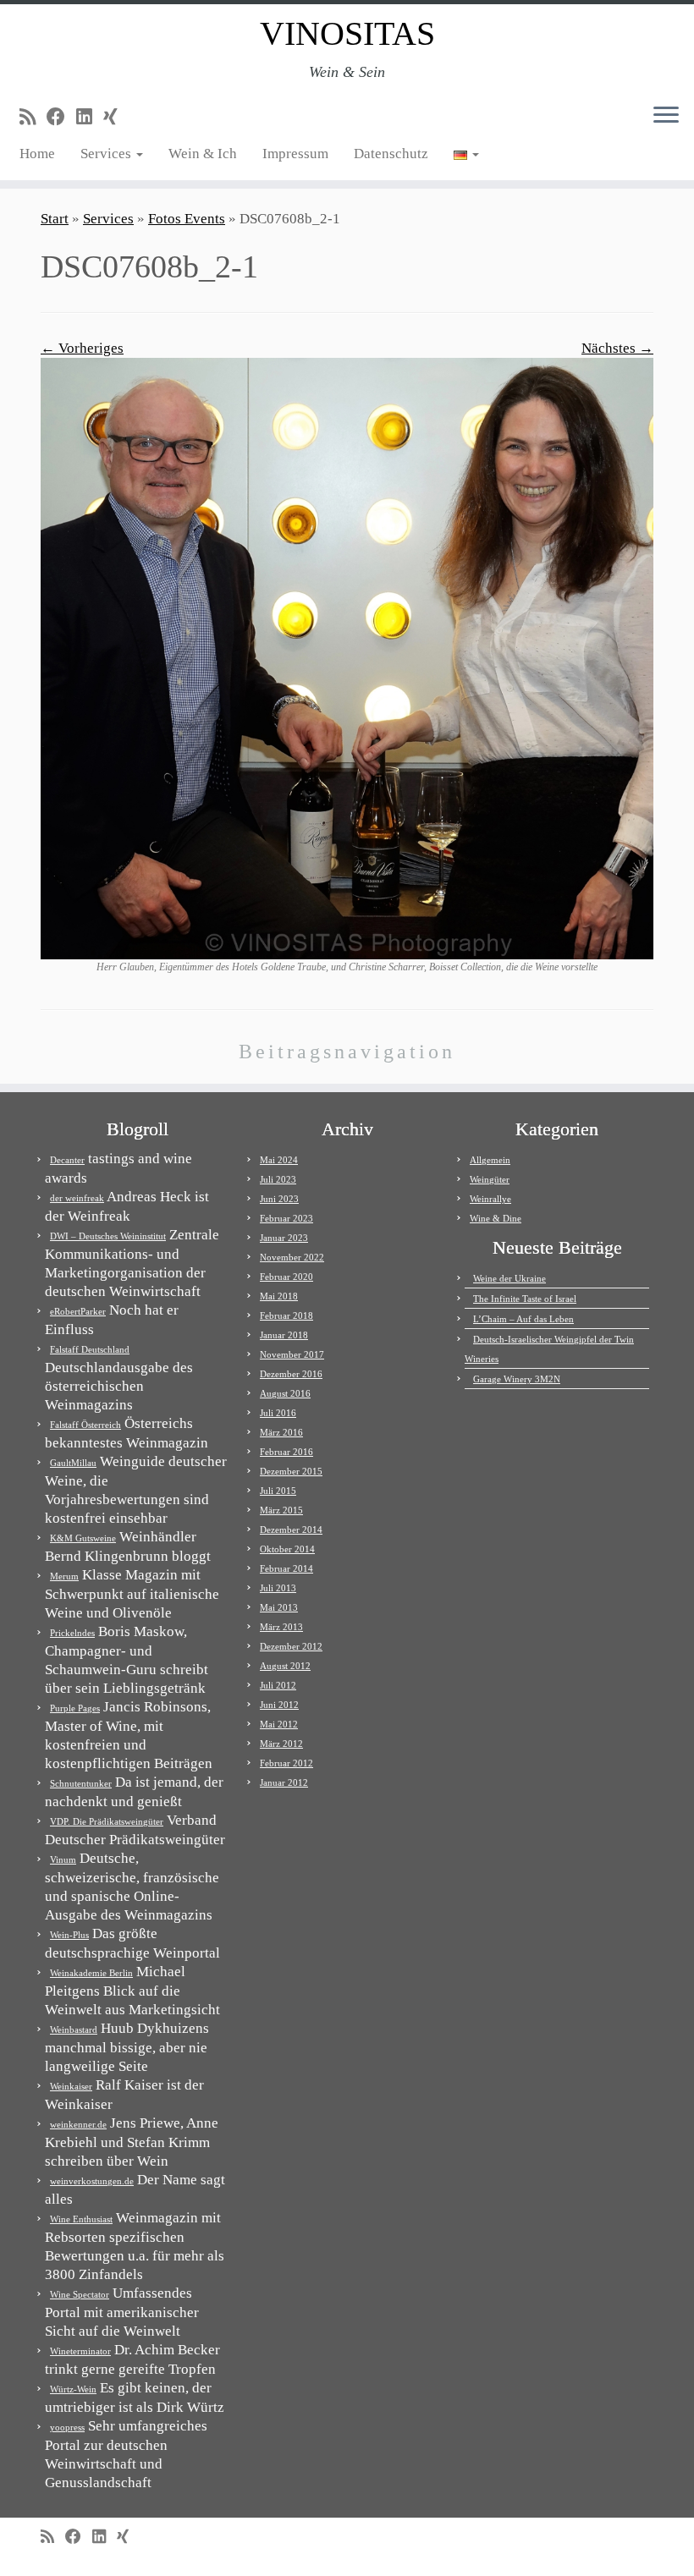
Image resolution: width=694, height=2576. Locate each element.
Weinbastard (74, 2029)
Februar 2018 (286, 1315)
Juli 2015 (278, 1491)
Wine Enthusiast (81, 2219)
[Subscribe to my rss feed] (33, 117)
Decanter (67, 1160)
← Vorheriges (82, 348)
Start (55, 219)
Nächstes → (617, 348)
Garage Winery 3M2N (517, 1379)
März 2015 (281, 1510)
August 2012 (285, 1666)
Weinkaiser (71, 2086)
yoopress (67, 2427)
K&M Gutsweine (83, 1538)
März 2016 (281, 1432)
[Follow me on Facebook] (61, 117)
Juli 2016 (278, 1413)
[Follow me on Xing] (116, 117)
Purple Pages (75, 1708)
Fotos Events (187, 219)
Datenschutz (391, 154)
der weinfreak (77, 1198)
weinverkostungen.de (92, 2181)
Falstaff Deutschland (90, 1349)
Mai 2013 (279, 1607)
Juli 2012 (278, 1685)
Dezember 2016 (291, 1374)
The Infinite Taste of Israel (525, 1299)
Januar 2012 (284, 1782)
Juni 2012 (279, 1705)
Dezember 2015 (291, 1471)
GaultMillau (73, 1463)
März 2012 (281, 1744)
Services (107, 154)
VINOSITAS (347, 33)
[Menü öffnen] (666, 116)
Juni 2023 (279, 1199)
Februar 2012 (286, 1763)
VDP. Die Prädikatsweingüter (107, 1821)
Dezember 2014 (291, 1530)
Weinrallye (490, 1199)
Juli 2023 (278, 1179)
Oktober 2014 (287, 1549)
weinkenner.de (78, 2124)
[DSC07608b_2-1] (347, 658)
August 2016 (285, 1393)
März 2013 (281, 1627)
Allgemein (490, 1160)
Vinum (63, 1859)
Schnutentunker (81, 1783)
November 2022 (292, 1257)
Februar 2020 (286, 1277)
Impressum (295, 154)
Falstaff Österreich (85, 1425)
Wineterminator (80, 2351)
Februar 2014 (286, 1568)
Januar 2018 (284, 1335)
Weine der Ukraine (509, 1278)
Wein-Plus (69, 1935)
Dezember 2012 (291, 1646)
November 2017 (292, 1354)
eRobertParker (78, 1311)
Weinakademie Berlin (91, 1973)
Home (37, 154)
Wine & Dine (496, 1218)
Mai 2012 (279, 1724)
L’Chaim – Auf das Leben (523, 1319)
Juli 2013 (278, 1588)
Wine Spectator (80, 2294)
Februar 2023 (286, 1218)
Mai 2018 (279, 1296)
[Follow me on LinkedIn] (90, 117)
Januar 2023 (284, 1238)
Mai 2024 (279, 1160)
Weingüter (490, 1179)
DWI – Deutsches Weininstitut (108, 1236)
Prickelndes (72, 1633)
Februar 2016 (286, 1452)
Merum (64, 1576)
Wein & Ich (203, 154)
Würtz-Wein (73, 2389)
